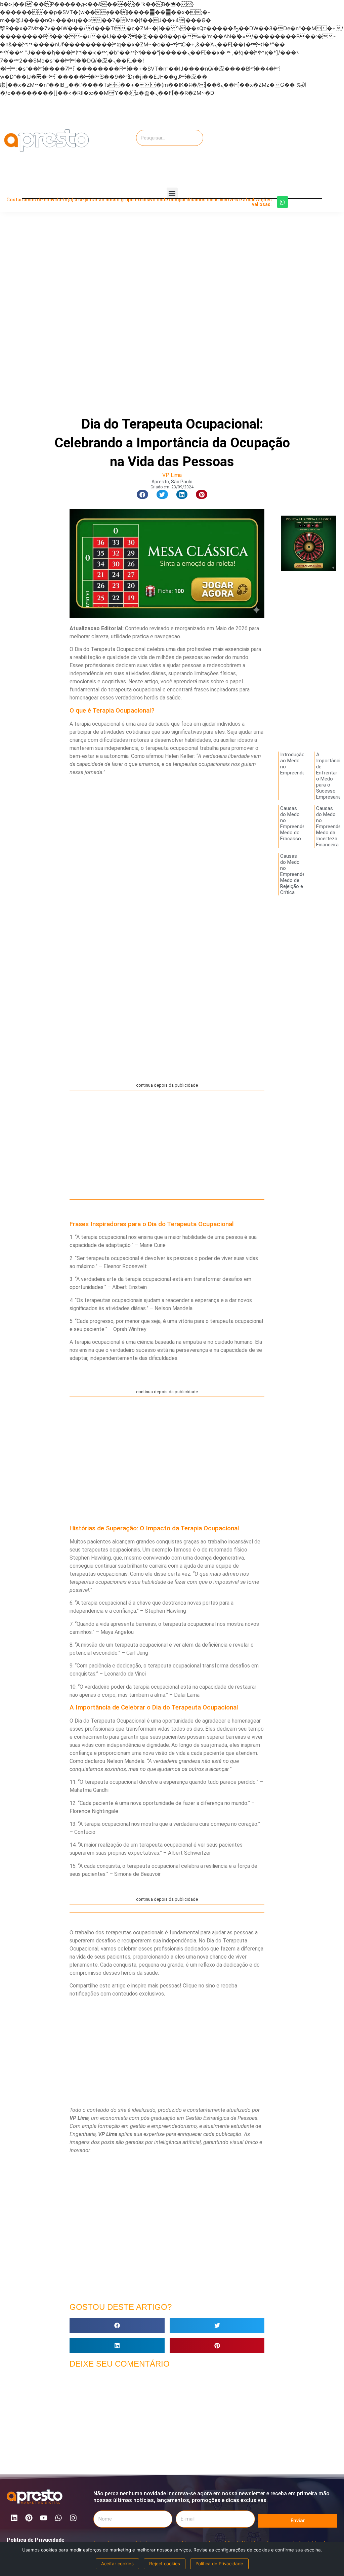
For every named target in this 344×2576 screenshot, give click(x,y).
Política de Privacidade (36, 2540)
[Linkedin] (14, 2518)
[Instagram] (73, 2518)
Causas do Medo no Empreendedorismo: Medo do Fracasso (302, 823)
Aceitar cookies (117, 2564)
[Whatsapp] (283, 202)
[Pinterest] (29, 2518)
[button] (172, 193)
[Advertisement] (294, 140)
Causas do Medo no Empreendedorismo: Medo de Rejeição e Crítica (302, 874)
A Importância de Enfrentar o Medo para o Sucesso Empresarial (330, 776)
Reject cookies (165, 2564)
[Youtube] (44, 2518)
